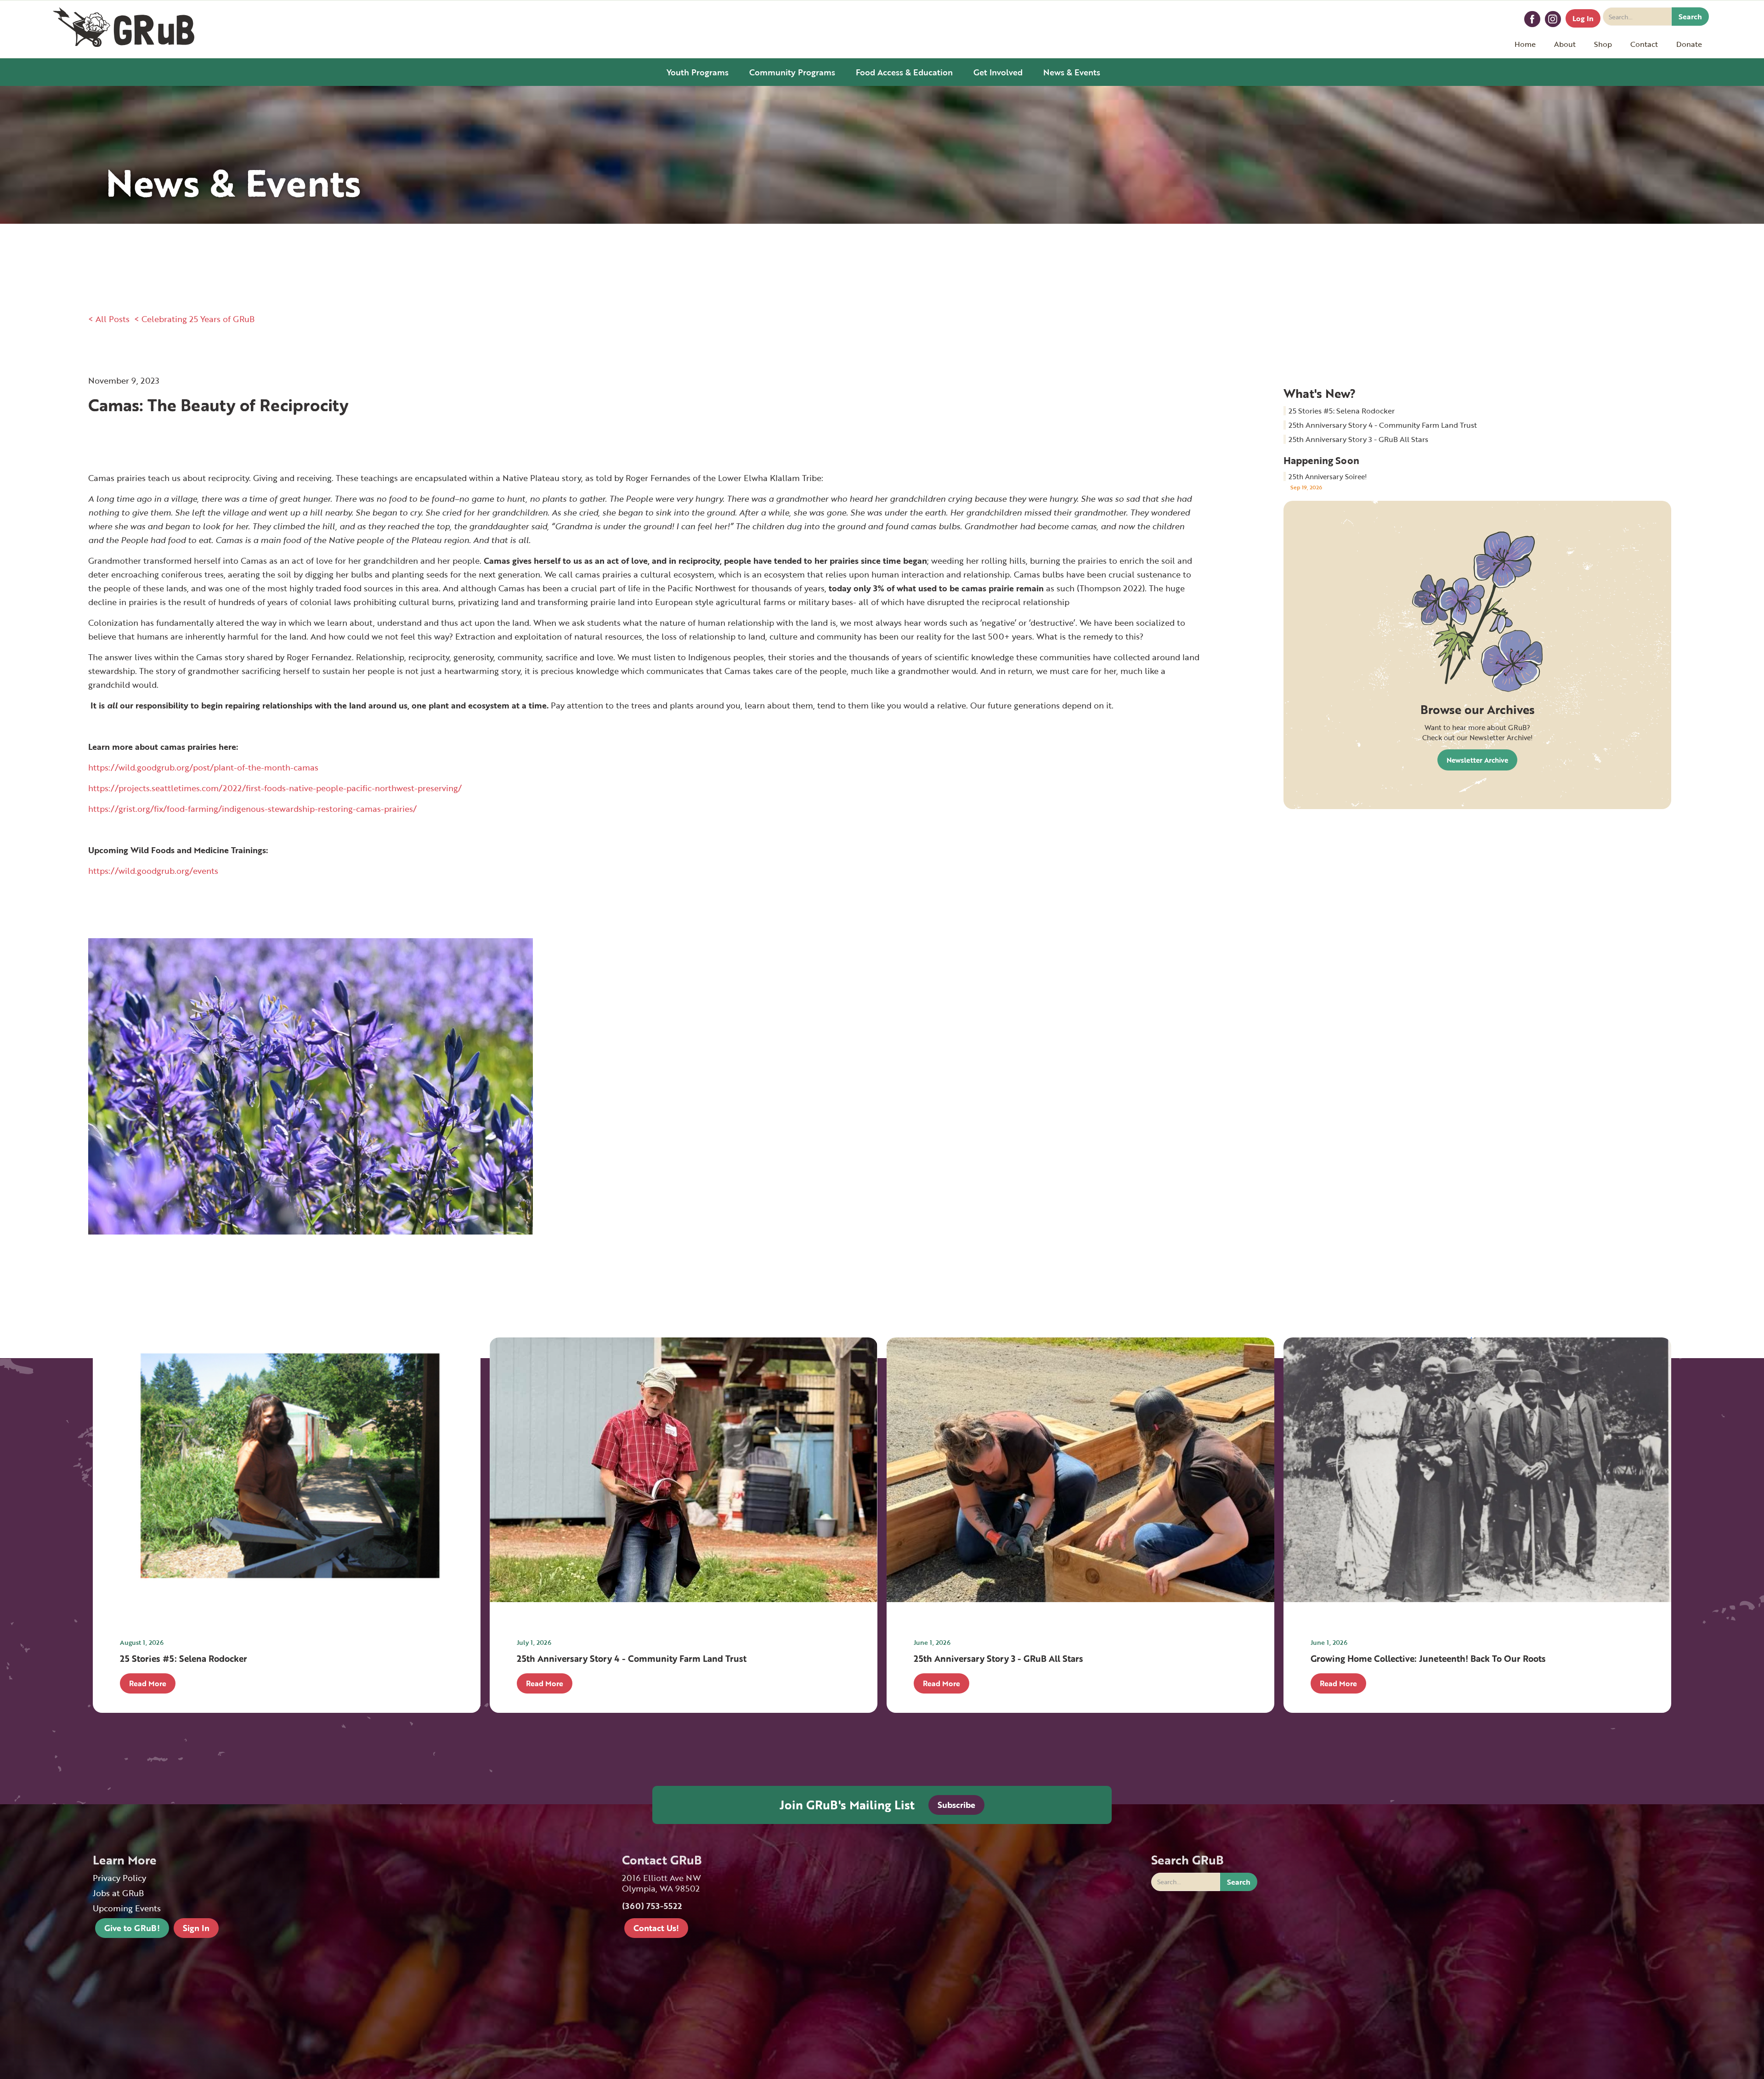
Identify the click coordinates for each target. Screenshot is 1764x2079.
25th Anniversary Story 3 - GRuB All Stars (1358, 439)
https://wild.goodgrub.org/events (154, 871)
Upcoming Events (127, 1908)
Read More (148, 1683)
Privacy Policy (119, 1878)
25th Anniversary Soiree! (1328, 476)
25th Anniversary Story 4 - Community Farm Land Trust (1383, 425)
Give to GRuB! (132, 1928)
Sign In (196, 1928)
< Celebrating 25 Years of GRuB (194, 319)
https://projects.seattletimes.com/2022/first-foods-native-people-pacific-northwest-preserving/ (275, 788)
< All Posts (109, 319)
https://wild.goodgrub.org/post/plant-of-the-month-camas (203, 767)
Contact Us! (656, 1928)
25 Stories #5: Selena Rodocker (1342, 411)
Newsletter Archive (1477, 760)
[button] (1565, 44)
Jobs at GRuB (118, 1893)
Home (1525, 44)
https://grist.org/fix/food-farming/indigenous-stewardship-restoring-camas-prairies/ (252, 809)
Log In (1583, 18)
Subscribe (956, 1805)
